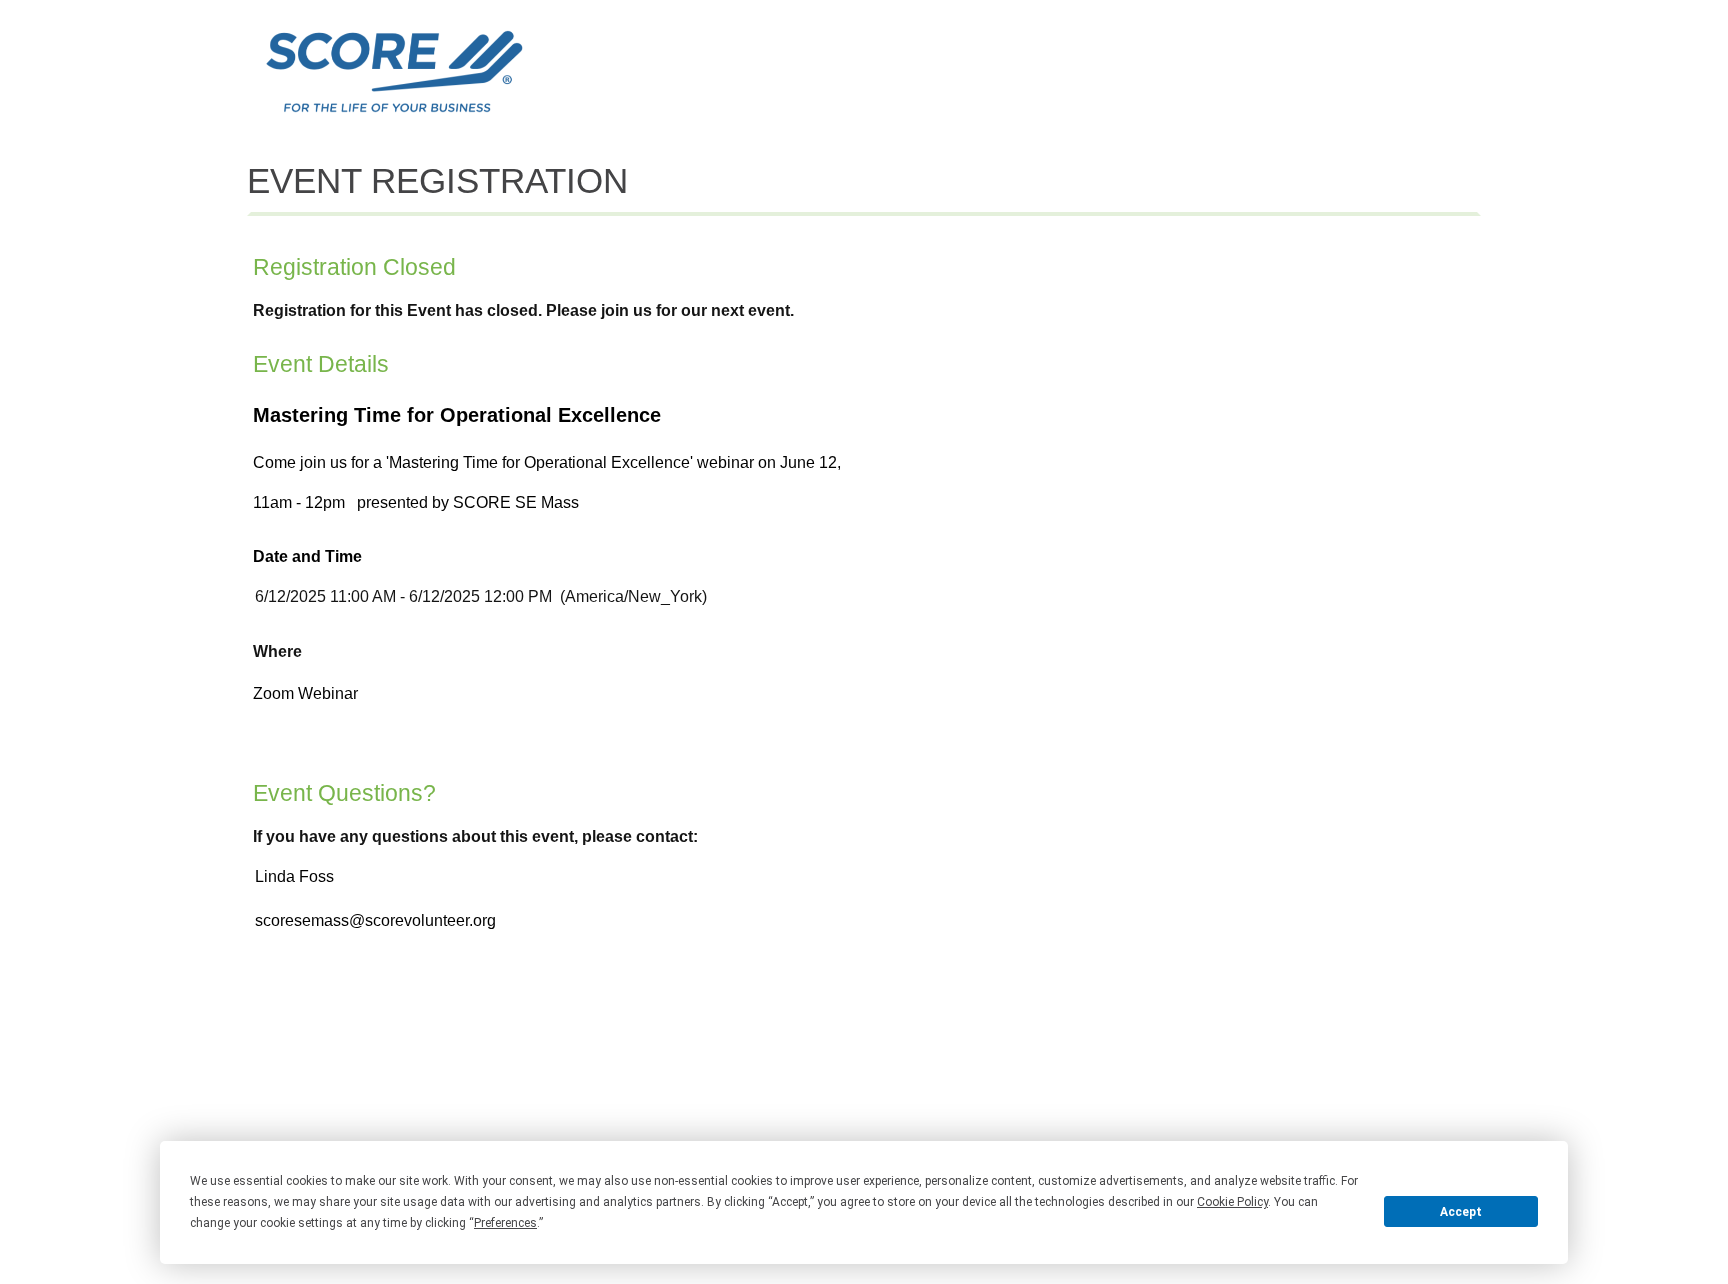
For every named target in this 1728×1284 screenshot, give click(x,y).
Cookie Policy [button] (1232, 1202)
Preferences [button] (505, 1223)
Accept (1461, 1212)
